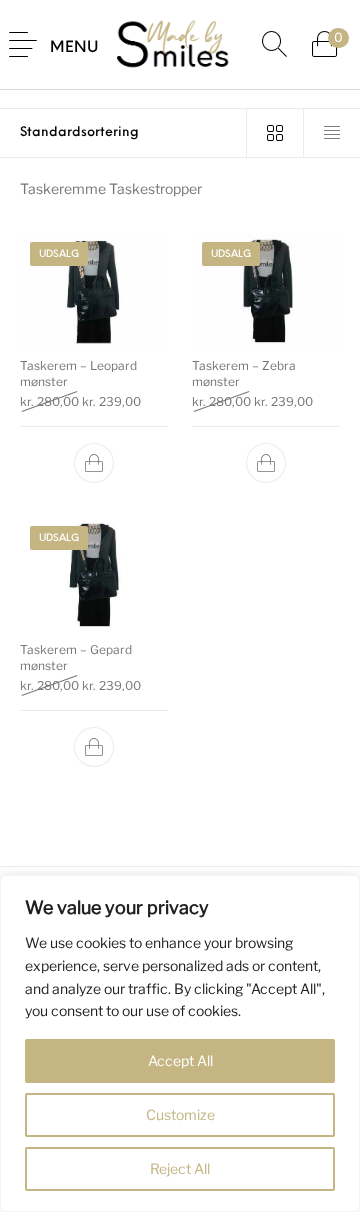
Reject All (180, 1168)
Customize (180, 1114)
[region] (180, 1043)
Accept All (180, 1060)
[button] (94, 464)
